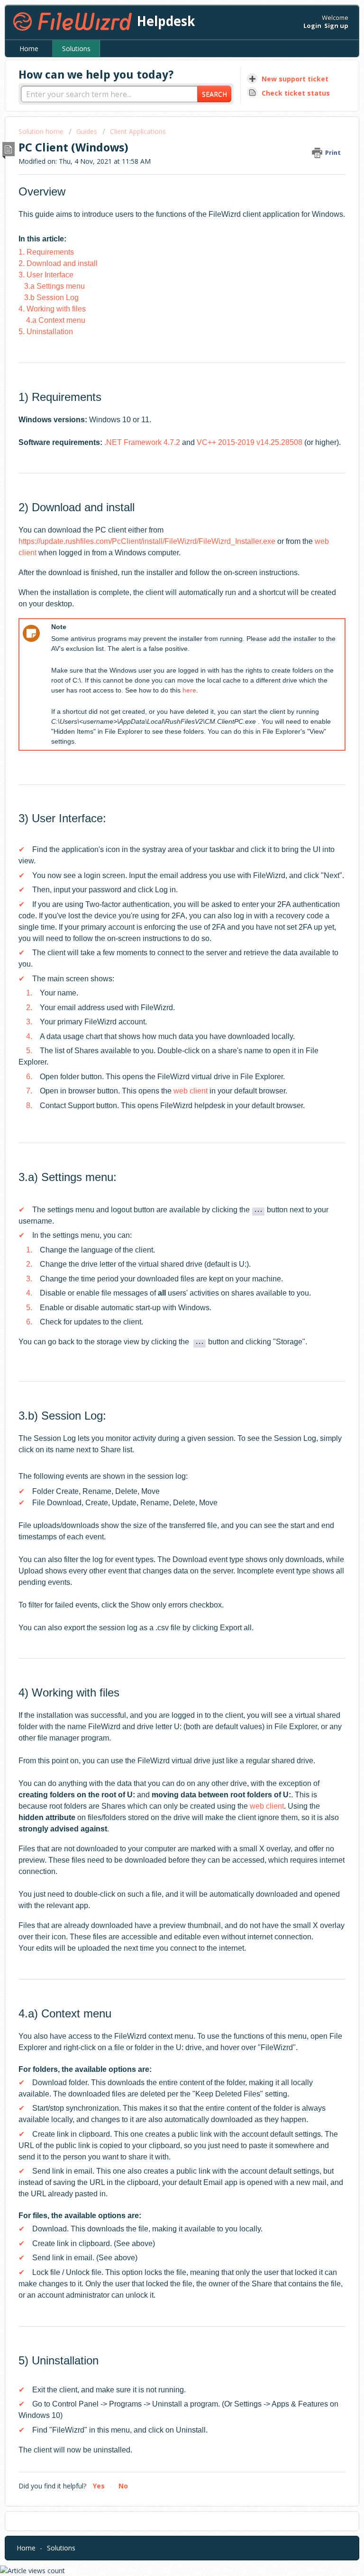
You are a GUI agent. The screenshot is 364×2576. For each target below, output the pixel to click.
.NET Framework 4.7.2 (142, 442)
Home (29, 49)
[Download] (164, 1323)
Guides (87, 131)
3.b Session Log (51, 298)
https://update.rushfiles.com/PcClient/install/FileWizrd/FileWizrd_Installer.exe (147, 541)
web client (191, 1091)
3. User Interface (46, 275)
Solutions (76, 49)
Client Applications (138, 131)
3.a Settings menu (55, 286)
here (189, 690)
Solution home (42, 131)
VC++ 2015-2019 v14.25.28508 (250, 442)
